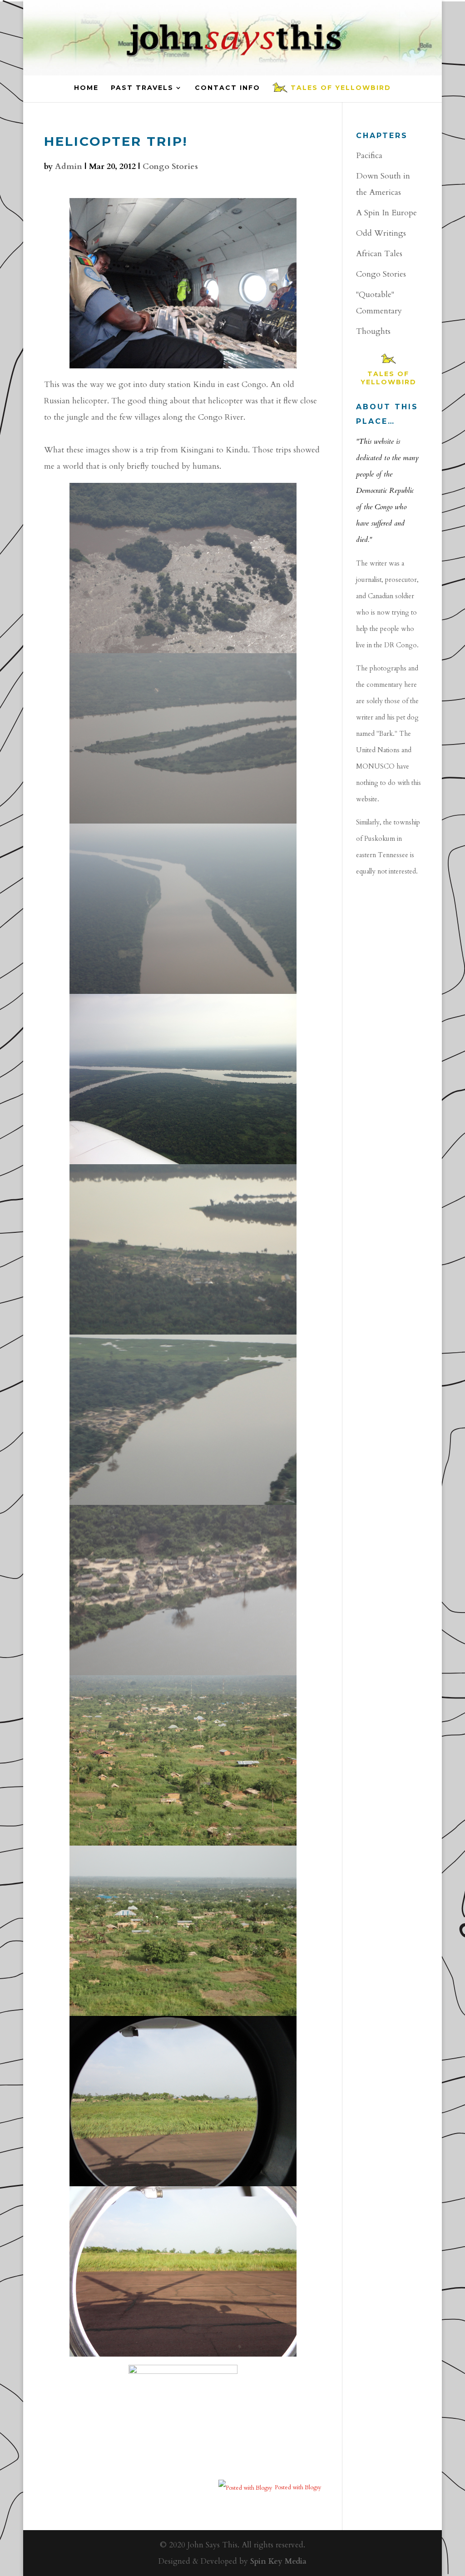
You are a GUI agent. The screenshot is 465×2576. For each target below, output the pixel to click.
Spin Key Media (278, 2561)
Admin (69, 166)
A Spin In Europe (386, 213)
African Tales (379, 254)
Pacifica (369, 156)
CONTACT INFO (228, 88)
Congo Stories (170, 166)
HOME (86, 88)
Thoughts (373, 331)
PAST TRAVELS (142, 88)
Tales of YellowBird (341, 88)
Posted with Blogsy (298, 2487)
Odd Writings (381, 233)
